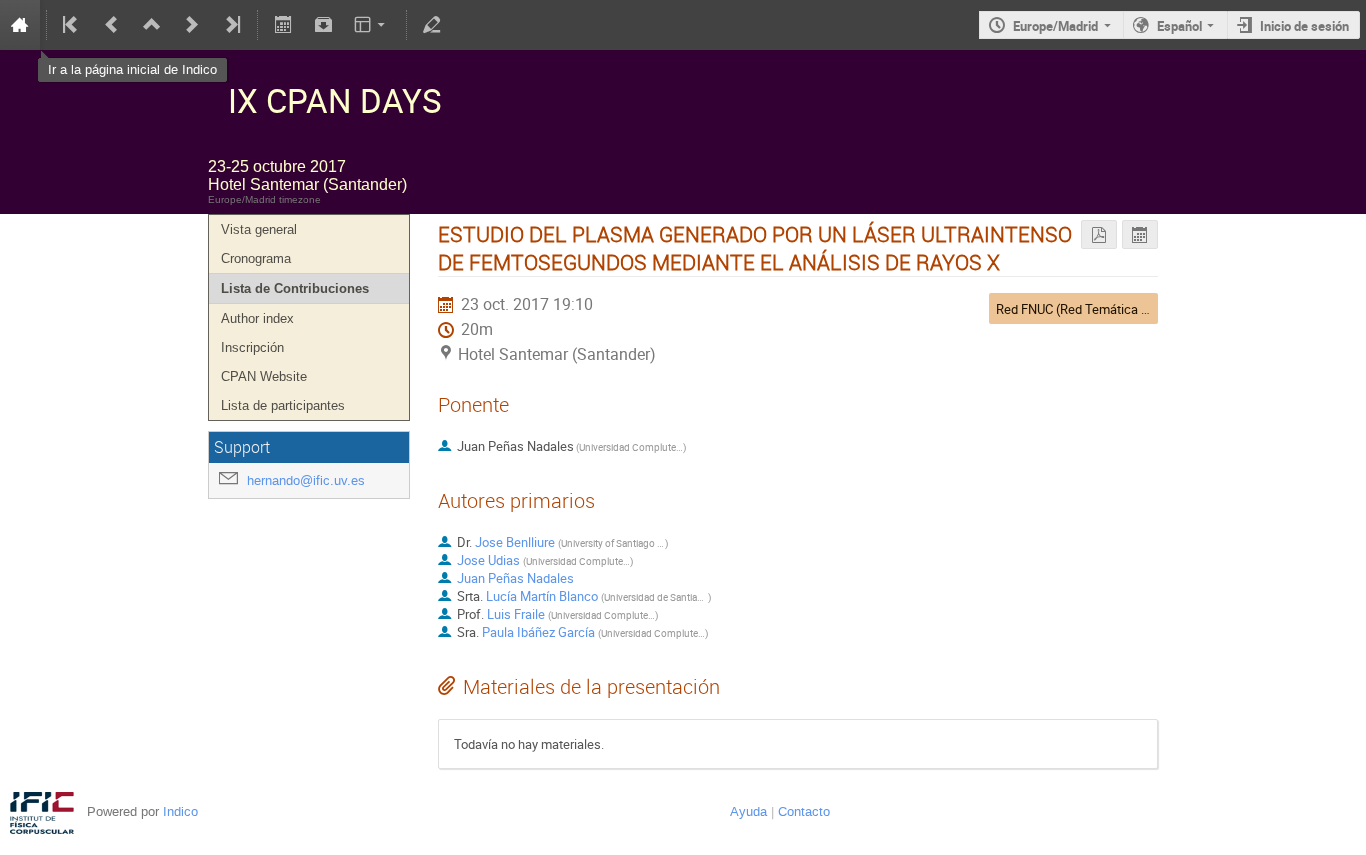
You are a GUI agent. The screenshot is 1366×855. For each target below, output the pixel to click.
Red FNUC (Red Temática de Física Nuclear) (1120, 309)
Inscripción (252, 347)
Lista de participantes (283, 405)
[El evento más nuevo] (231, 25)
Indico (180, 811)
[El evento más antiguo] (72, 25)
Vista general (259, 229)
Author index (257, 318)
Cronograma (256, 258)
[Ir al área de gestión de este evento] (432, 25)
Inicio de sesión (1304, 26)
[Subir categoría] (152, 25)
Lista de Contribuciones (295, 288)
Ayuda (748, 811)
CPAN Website (264, 376)
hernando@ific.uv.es (306, 480)
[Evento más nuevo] (192, 25)
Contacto (804, 811)
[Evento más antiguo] (112, 25)
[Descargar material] (323, 25)
